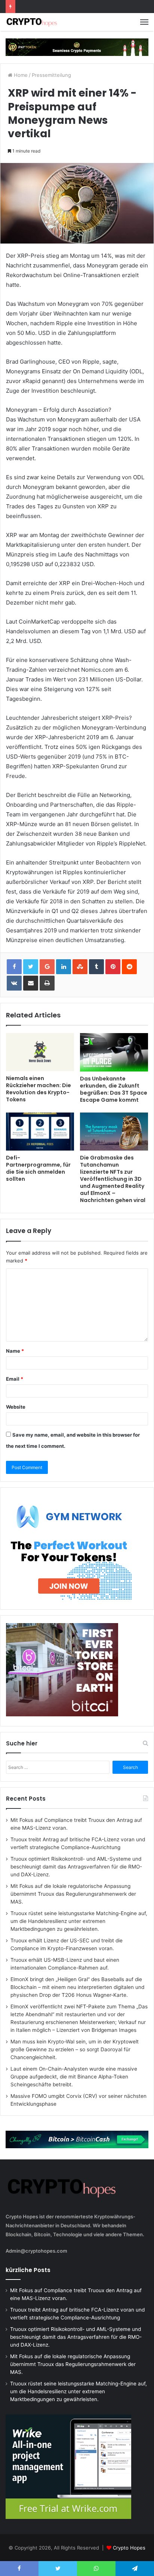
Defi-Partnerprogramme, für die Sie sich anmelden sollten (38, 1168)
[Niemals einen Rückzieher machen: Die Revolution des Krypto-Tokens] (40, 1052)
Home (20, 75)
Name (15, 1351)
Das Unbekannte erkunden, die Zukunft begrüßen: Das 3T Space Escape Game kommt (114, 1089)
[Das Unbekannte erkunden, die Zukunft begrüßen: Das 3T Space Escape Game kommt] (114, 1052)
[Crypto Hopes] (32, 22)
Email (15, 1379)
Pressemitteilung (51, 75)
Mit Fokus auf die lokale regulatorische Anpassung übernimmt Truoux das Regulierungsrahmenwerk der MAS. (73, 1894)
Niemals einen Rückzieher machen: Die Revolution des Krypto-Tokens (38, 1089)
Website (16, 1407)
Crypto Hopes (129, 2548)
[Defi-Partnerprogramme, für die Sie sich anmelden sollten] (40, 1132)
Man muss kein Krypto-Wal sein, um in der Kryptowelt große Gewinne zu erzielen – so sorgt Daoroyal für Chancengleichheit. (75, 2049)
